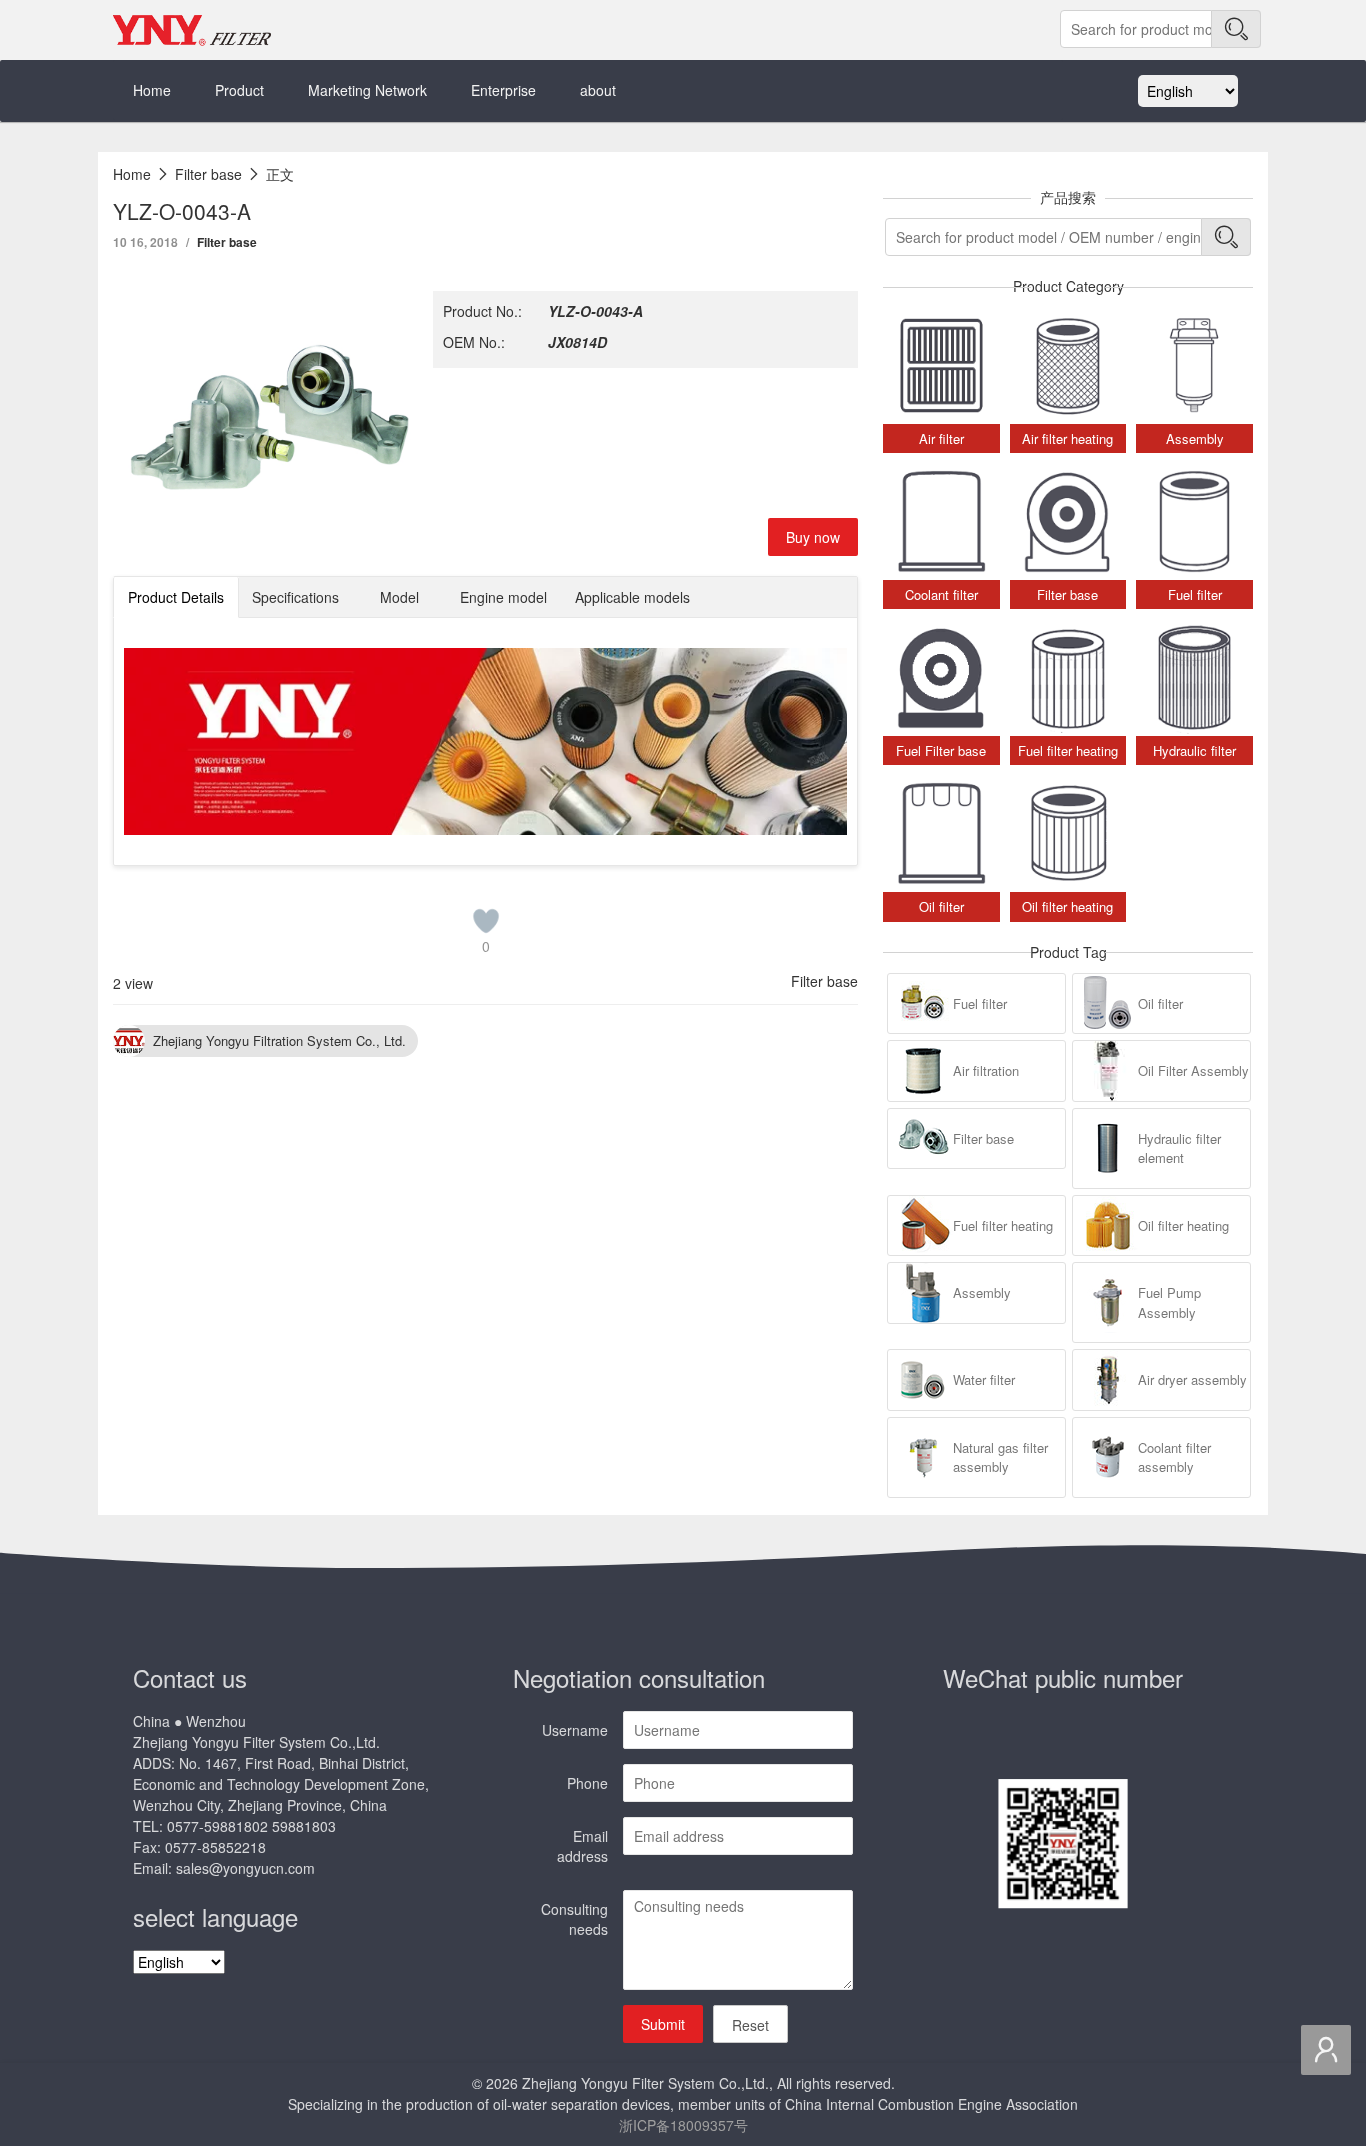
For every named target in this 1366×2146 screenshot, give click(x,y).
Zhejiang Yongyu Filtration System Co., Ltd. (279, 1040)
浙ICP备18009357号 (683, 2125)
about (598, 90)
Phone (587, 1783)
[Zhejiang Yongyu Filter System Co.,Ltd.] (193, 30)
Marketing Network (367, 90)
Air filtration (986, 1070)
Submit (663, 2024)
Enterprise (503, 90)
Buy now (813, 537)
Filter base (227, 242)
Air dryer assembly (1192, 1379)
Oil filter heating (1183, 1225)
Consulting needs (574, 1919)
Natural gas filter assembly (1000, 1457)
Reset (750, 2025)
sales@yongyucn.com (245, 1868)
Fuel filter (980, 1003)
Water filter (984, 1379)
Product (239, 90)
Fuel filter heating (1003, 1225)
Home (152, 90)
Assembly (982, 1292)
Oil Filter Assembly (1193, 1070)
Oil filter (1160, 1003)
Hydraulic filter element (1179, 1148)
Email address (582, 1846)
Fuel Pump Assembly (1169, 1302)
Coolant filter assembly (1174, 1457)
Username (575, 1730)
